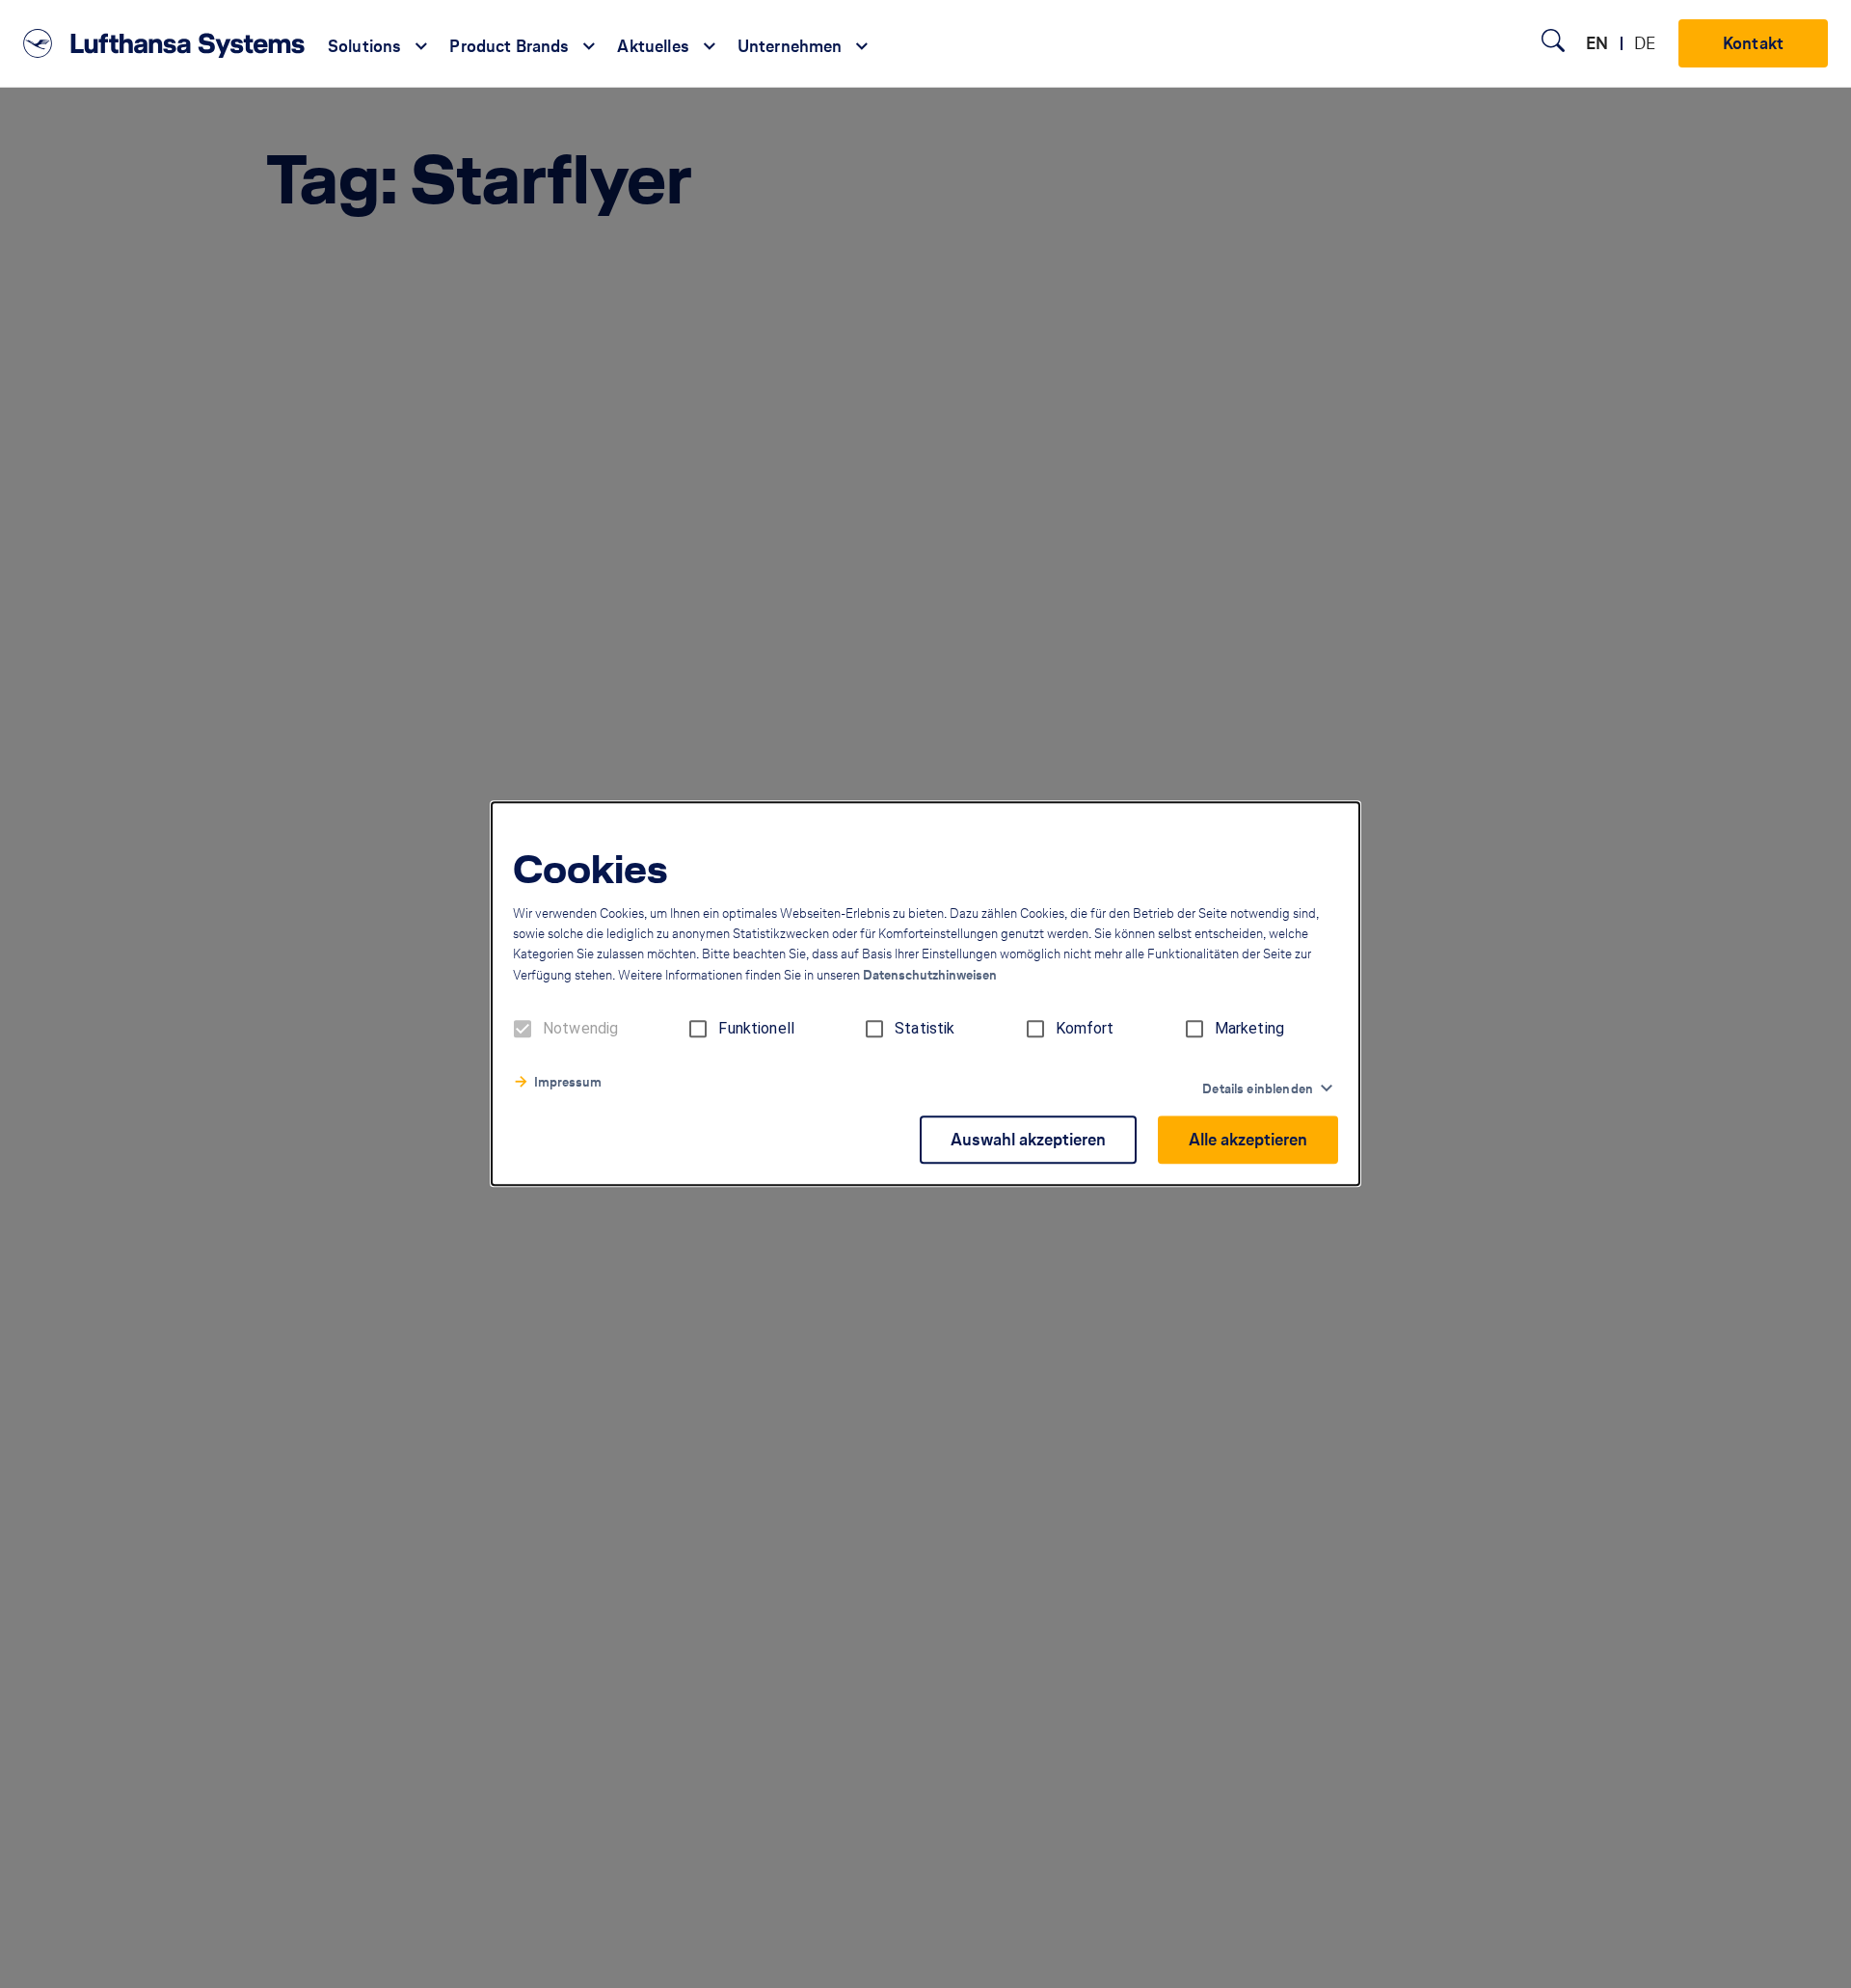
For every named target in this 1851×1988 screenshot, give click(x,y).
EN (1597, 43)
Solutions (364, 46)
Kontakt (1753, 43)
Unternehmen (790, 46)
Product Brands (509, 46)
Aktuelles (653, 46)
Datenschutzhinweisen (930, 976)
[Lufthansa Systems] (164, 43)
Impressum (568, 1083)
